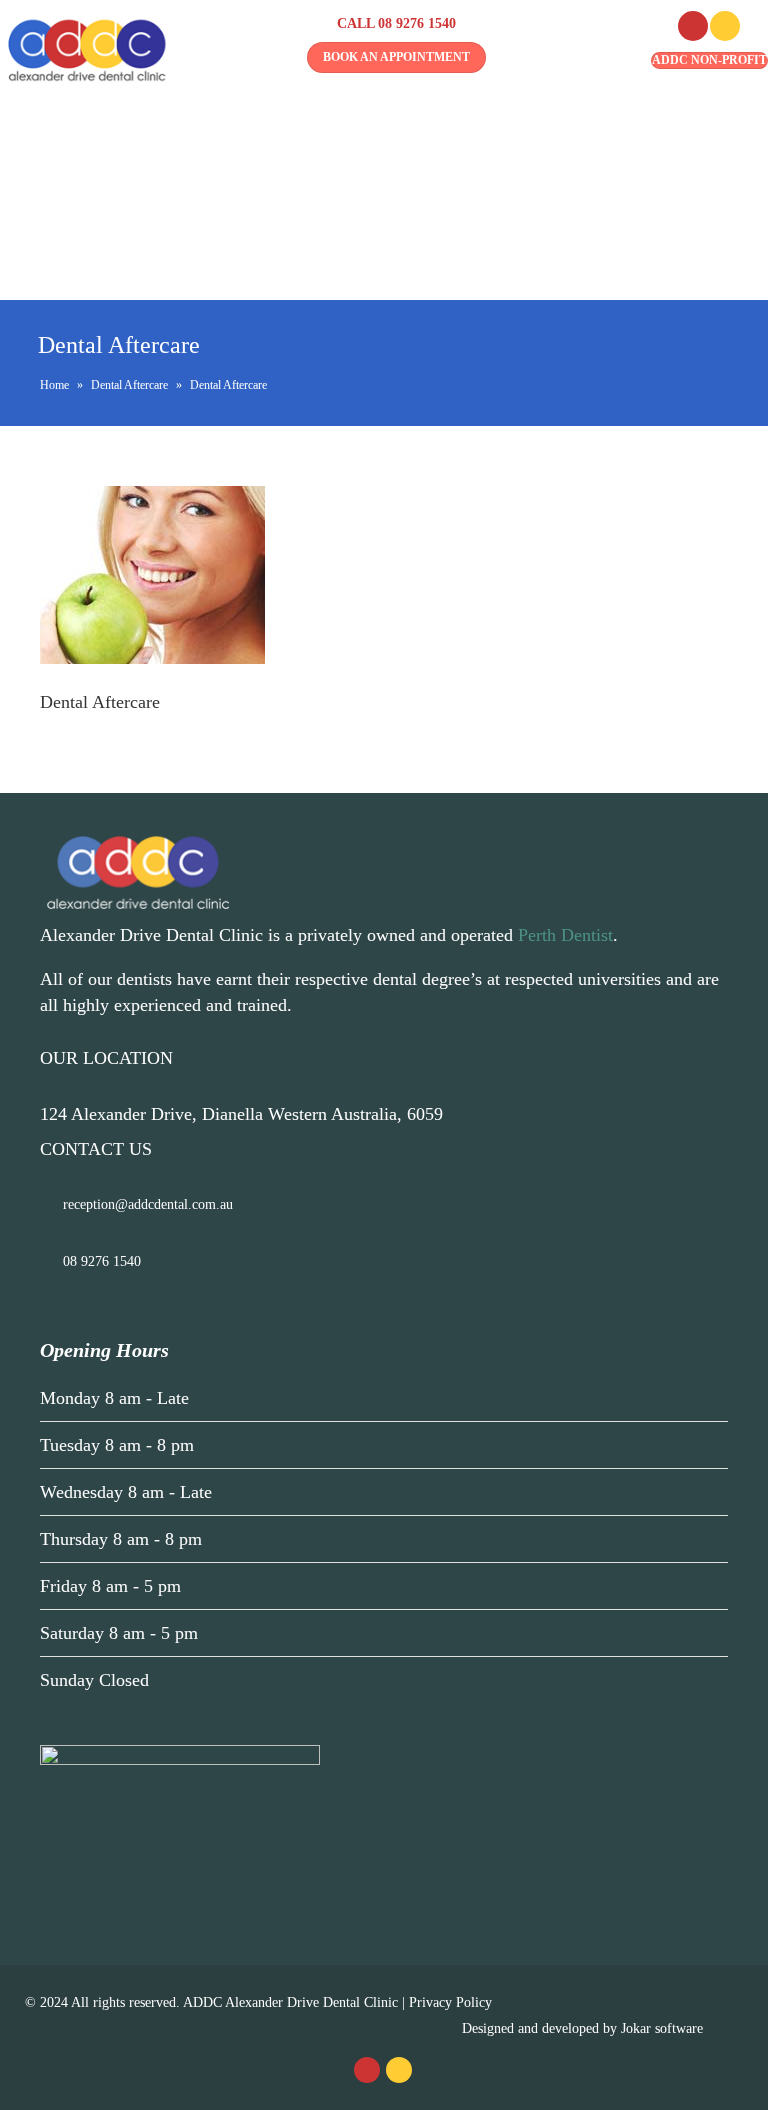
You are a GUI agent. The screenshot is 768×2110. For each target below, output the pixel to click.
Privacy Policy (450, 2002)
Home (54, 385)
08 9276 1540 (417, 23)
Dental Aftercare (129, 385)
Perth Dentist (565, 935)
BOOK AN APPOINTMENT (396, 57)
